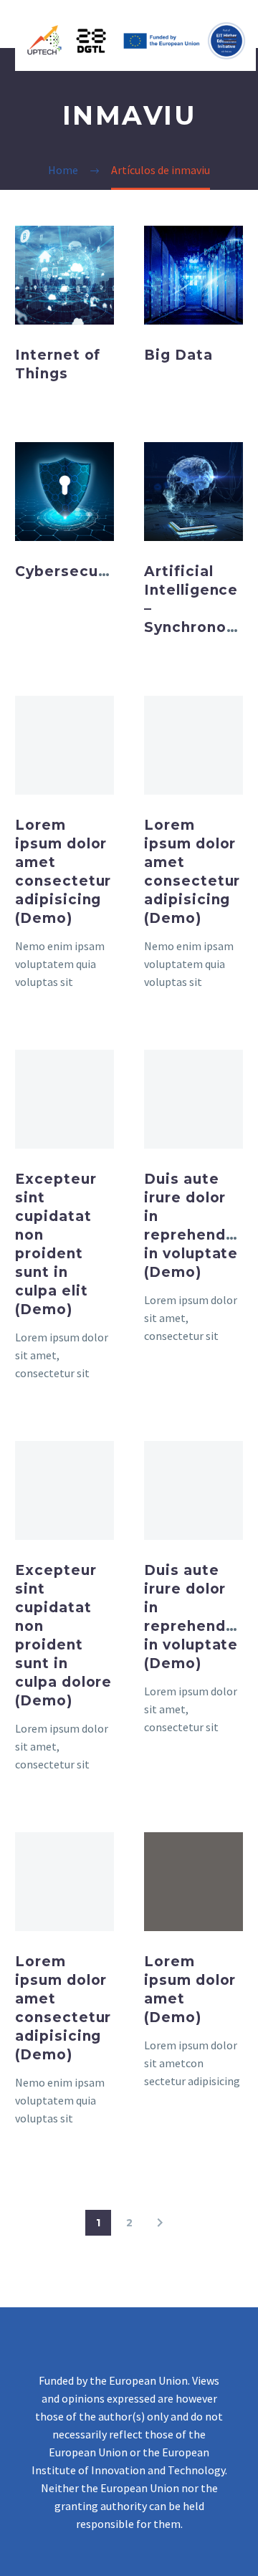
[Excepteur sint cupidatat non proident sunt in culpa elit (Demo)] (64, 1099)
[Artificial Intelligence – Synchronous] (193, 492)
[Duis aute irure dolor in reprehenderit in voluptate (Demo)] (193, 1099)
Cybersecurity (70, 571)
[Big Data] (193, 275)
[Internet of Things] (64, 275)
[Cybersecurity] (64, 492)
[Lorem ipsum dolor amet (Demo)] (193, 1882)
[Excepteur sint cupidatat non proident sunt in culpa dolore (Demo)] (64, 1490)
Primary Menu (230, 41)
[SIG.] (160, 2223)
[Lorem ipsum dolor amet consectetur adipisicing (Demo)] (64, 745)
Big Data (178, 355)
